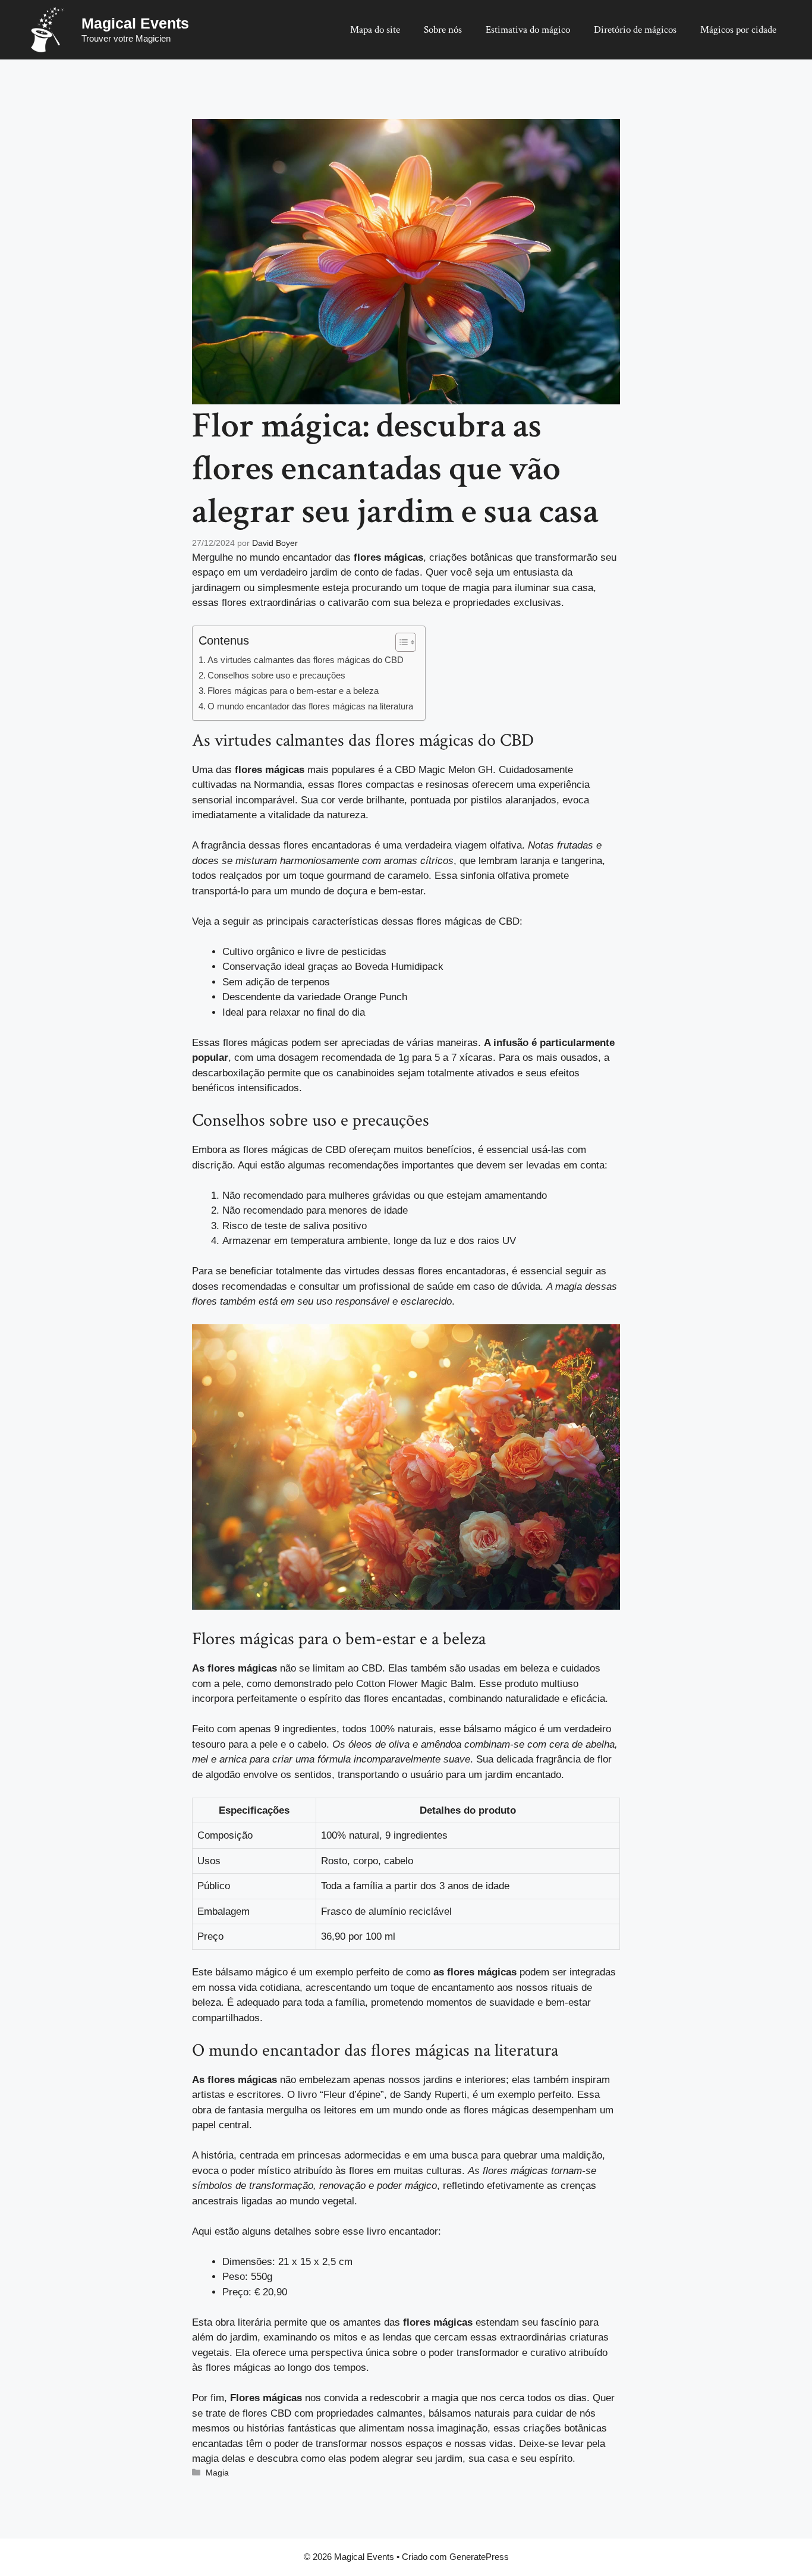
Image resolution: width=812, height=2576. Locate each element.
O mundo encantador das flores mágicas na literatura (310, 706)
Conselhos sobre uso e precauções (276, 675)
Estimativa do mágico (528, 30)
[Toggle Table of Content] (400, 642)
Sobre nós (443, 30)
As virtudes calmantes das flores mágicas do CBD (306, 660)
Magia (217, 2473)
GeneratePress (479, 2557)
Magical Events (135, 23)
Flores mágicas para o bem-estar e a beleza (293, 691)
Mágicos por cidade (738, 30)
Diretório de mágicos (635, 30)
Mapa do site (375, 30)
